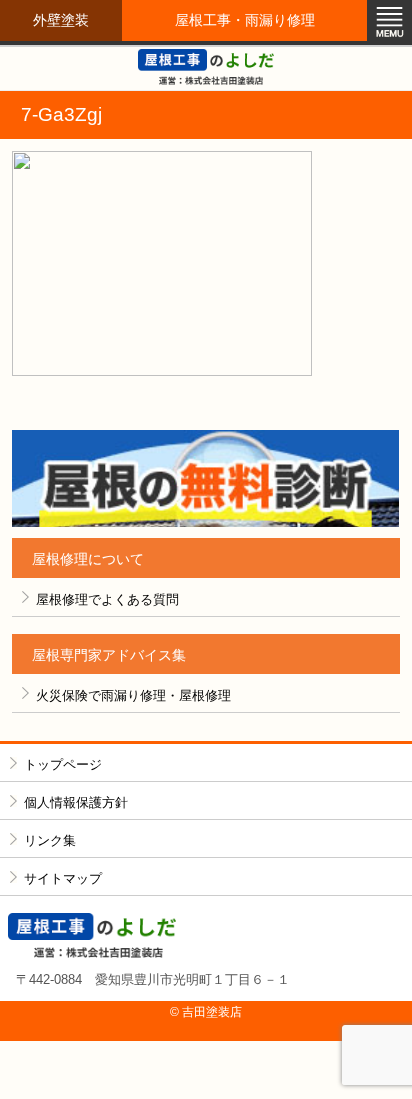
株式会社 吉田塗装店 (206, 935)
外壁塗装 (61, 20)
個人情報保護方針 (76, 802)
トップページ (63, 764)
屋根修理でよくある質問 (107, 599)
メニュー (389, 22)
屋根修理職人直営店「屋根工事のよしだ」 (206, 67)
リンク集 (50, 840)
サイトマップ (63, 878)
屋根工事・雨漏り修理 (245, 20)
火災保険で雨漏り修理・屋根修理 (133, 695)
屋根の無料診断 (205, 478)
